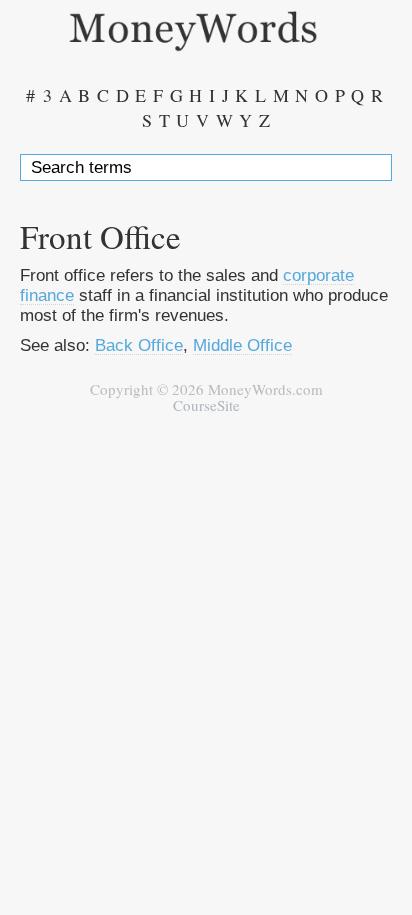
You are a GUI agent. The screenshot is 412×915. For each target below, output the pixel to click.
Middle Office (242, 345)
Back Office (139, 345)
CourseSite (206, 405)
